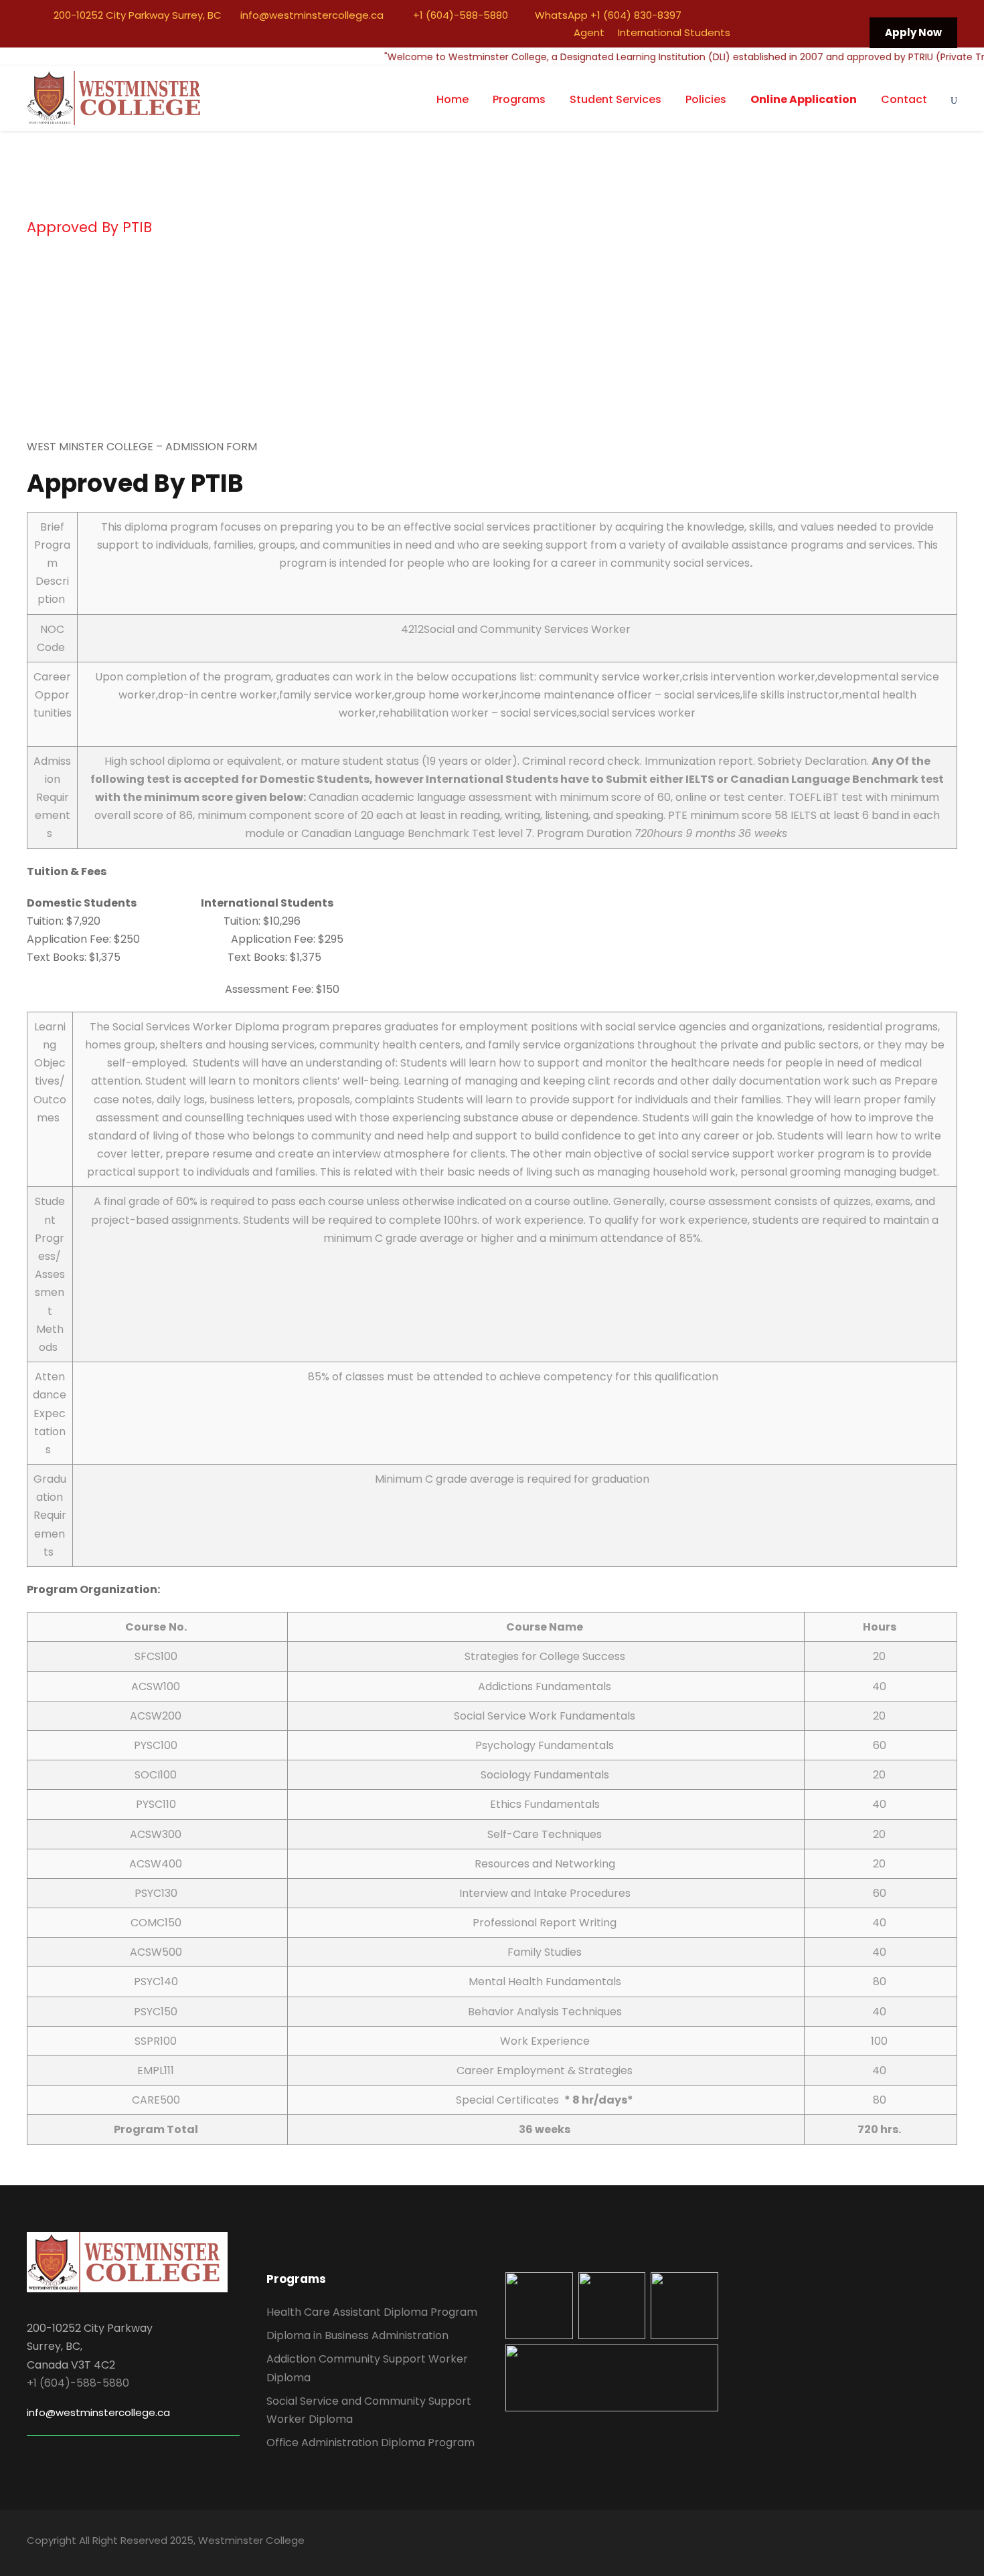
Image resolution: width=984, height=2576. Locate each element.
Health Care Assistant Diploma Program (372, 2312)
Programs (519, 99)
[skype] (905, 2543)
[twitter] (801, 32)
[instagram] (850, 32)
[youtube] (825, 32)
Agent (589, 32)
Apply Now (913, 32)
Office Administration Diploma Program (371, 2443)
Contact (904, 99)
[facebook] (751, 32)
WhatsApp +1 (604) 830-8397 (607, 15)
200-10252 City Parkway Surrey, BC (138, 15)
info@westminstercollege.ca (311, 15)
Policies (706, 99)
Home (453, 99)
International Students (674, 32)
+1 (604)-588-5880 (459, 15)
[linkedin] (776, 32)
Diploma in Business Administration (357, 2335)
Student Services (616, 99)
